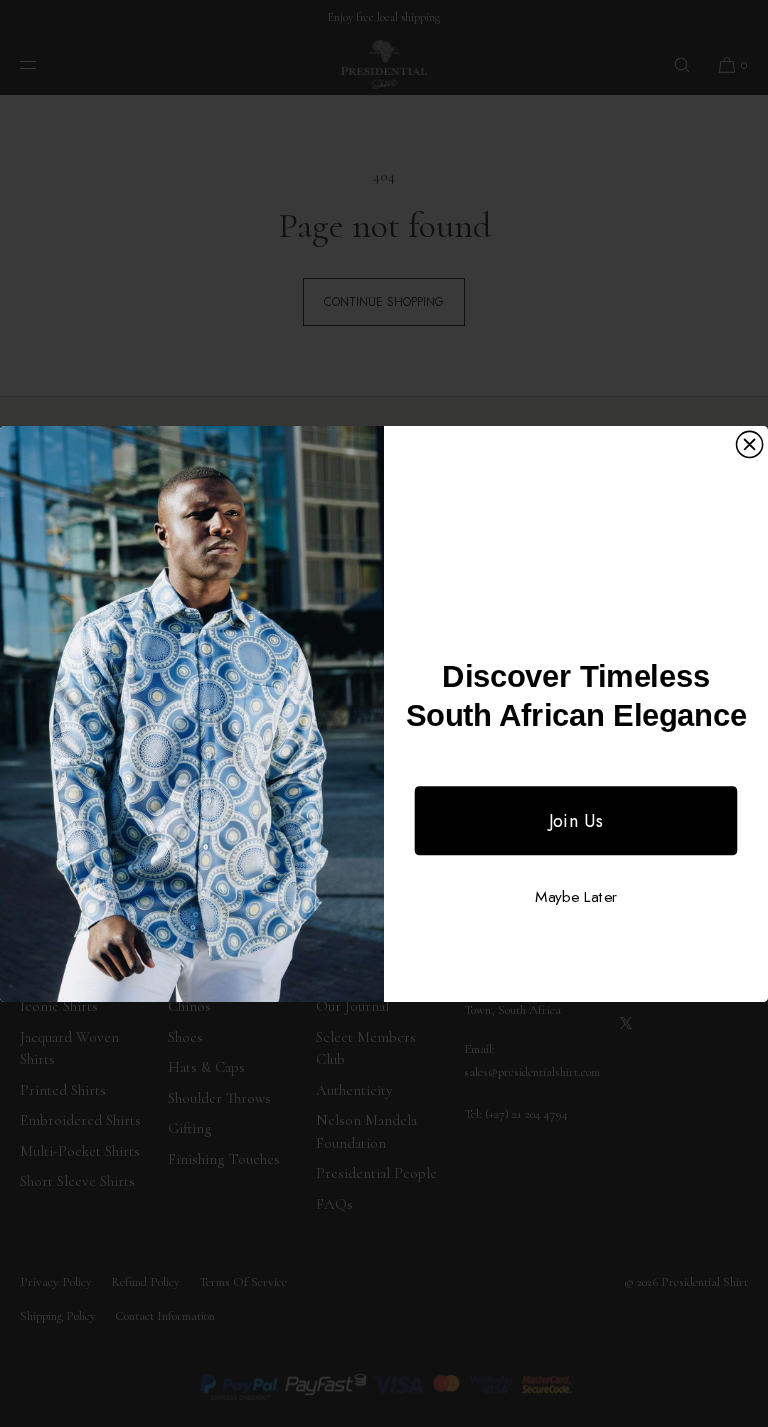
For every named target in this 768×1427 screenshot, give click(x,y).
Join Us (576, 820)
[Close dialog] (749, 444)
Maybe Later (575, 897)
